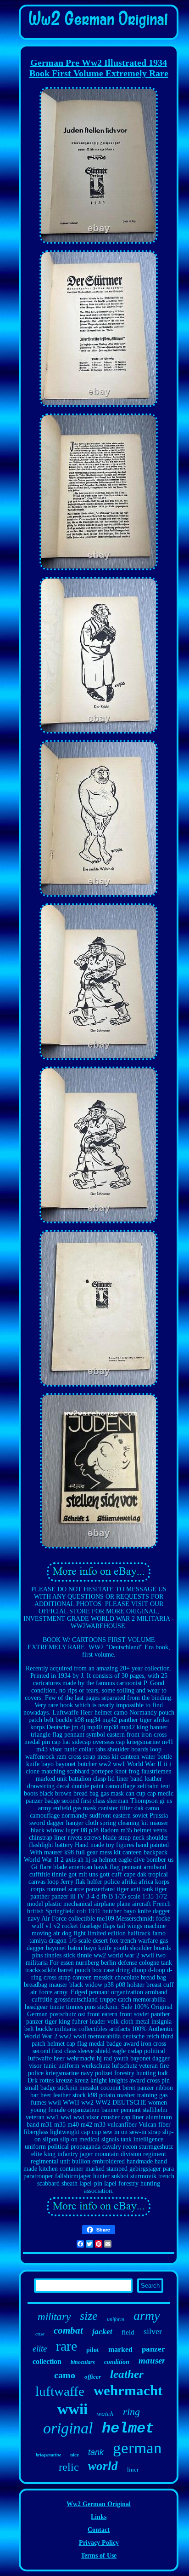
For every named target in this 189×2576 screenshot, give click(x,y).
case (40, 2334)
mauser (152, 2361)
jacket (102, 2332)
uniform (116, 2319)
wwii (72, 2409)
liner (133, 2470)
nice (75, 2455)
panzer (153, 2349)
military (54, 2317)
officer (93, 2377)
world (103, 2466)
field (128, 2332)
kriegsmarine (48, 2455)
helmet (128, 2429)
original (68, 2428)
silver (153, 2331)
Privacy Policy (99, 2543)
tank (96, 2452)
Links (99, 2517)
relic (69, 2467)
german (137, 2448)
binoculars (83, 2362)
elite (40, 2349)
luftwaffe (60, 2391)
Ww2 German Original (99, 2504)
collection (47, 2361)
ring (131, 2412)
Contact (99, 2530)
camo (65, 2375)
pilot (93, 2350)
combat (68, 2330)
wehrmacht (128, 2390)
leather (127, 2374)
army (147, 2315)
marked (120, 2349)
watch (105, 2414)
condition (117, 2362)
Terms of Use (99, 2556)
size (89, 2316)
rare (67, 2346)
